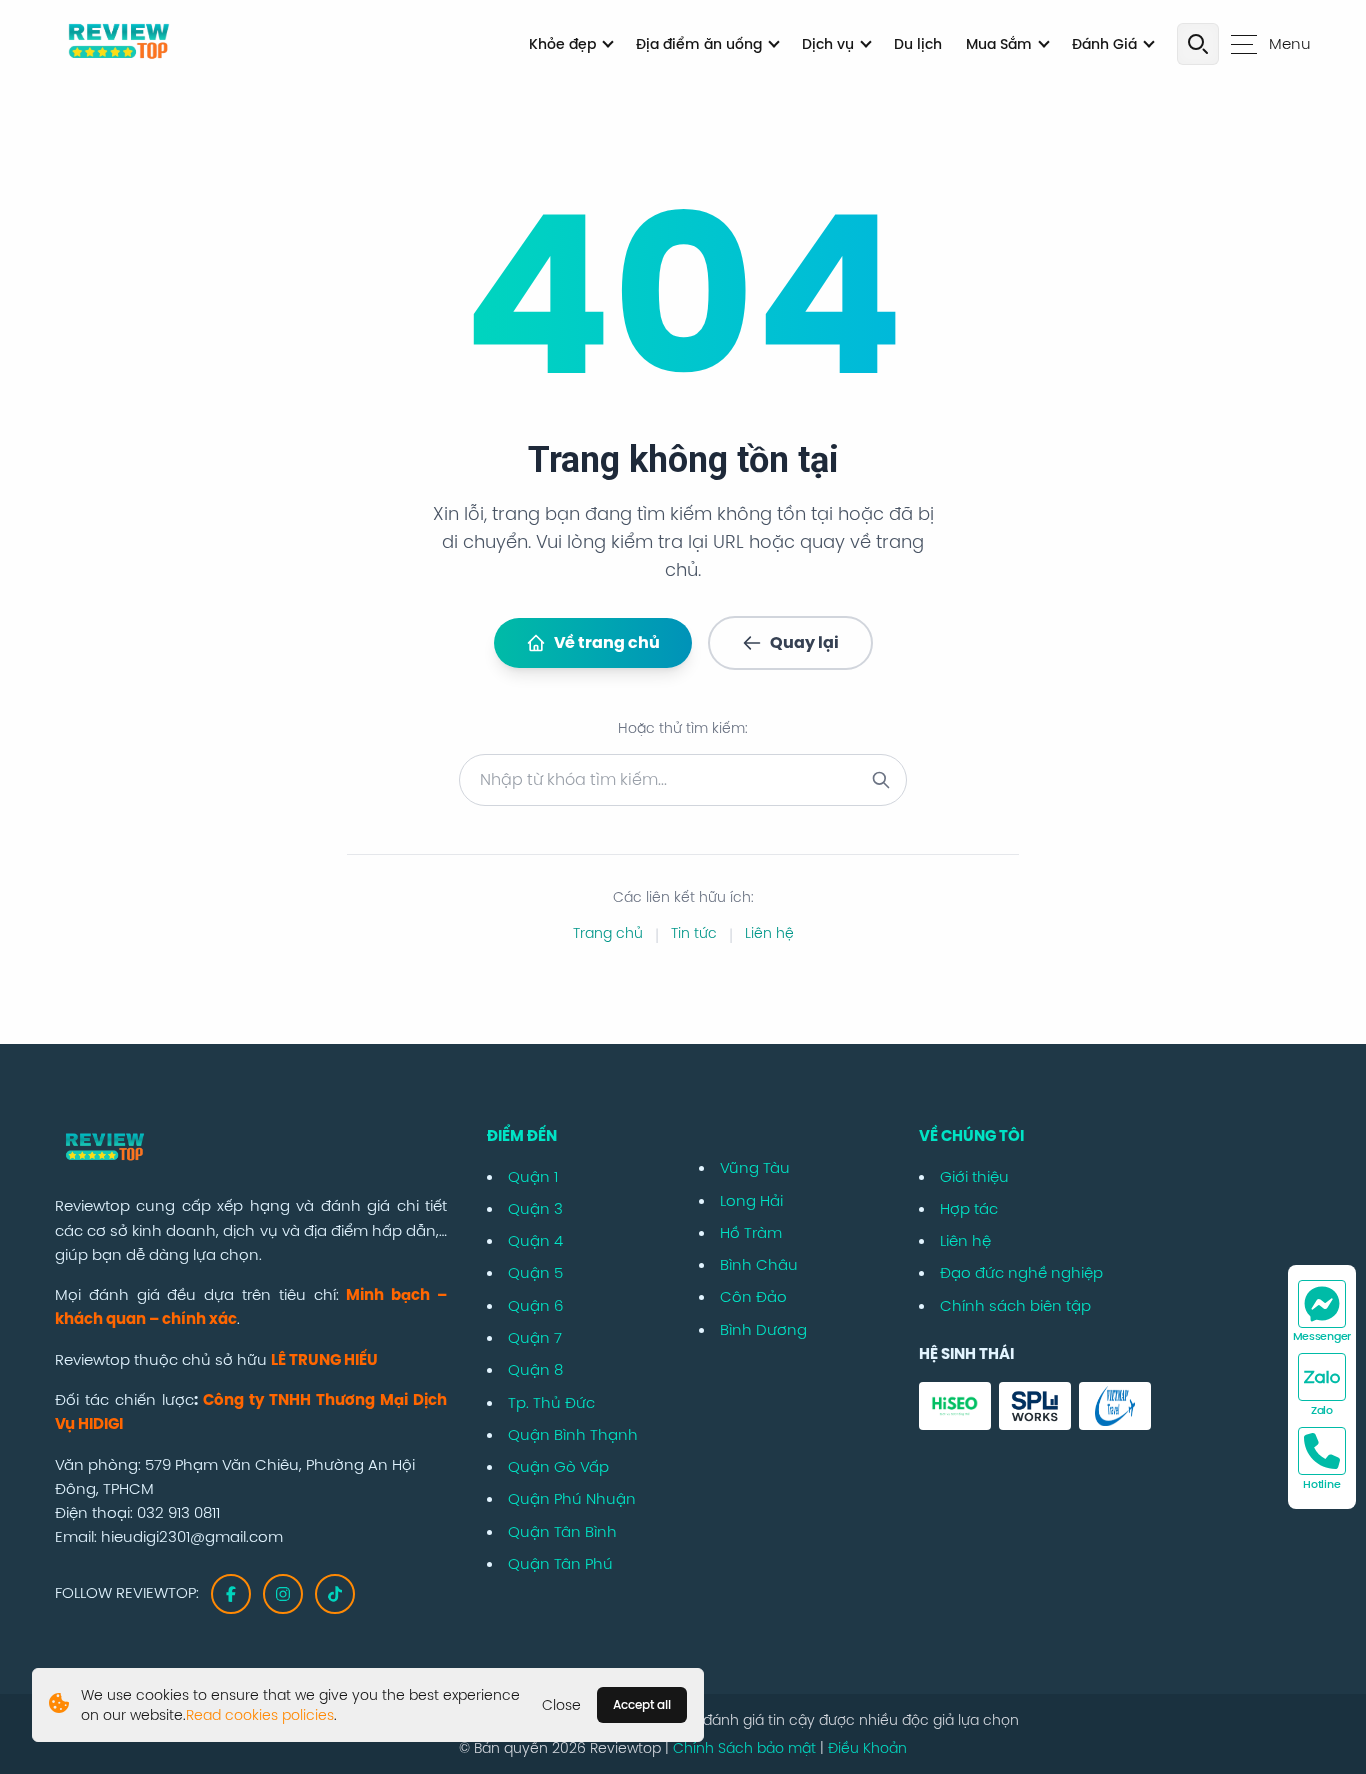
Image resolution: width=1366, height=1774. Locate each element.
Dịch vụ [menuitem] (828, 44)
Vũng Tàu (755, 1167)
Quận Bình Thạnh (573, 1434)
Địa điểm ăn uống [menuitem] (699, 44)
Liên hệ (769, 933)
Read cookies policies (260, 1715)
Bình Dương (763, 1329)
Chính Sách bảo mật (746, 1748)
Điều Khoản (867, 1748)
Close (561, 1705)
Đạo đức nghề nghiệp (1021, 1272)
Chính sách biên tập (1015, 1305)
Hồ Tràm (751, 1232)
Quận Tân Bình (562, 1531)
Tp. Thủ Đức (551, 1402)
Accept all (642, 1704)
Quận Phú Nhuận (572, 1498)
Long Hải (751, 1200)
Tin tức (694, 933)
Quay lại (804, 642)
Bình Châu (759, 1264)
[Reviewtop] (251, 1149)
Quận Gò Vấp (558, 1466)
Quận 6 (535, 1305)
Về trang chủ (607, 642)
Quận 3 (535, 1208)
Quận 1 (533, 1176)
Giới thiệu (974, 1176)
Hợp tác (969, 1208)
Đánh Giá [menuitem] (1104, 44)
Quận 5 (535, 1272)
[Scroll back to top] (1338, 1686)
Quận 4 (535, 1240)
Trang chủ (608, 933)
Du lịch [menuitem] (918, 44)
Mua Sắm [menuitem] (999, 44)
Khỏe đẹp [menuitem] (562, 44)
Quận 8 (535, 1369)
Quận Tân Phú (560, 1563)
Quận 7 (535, 1337)
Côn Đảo (753, 1296)
